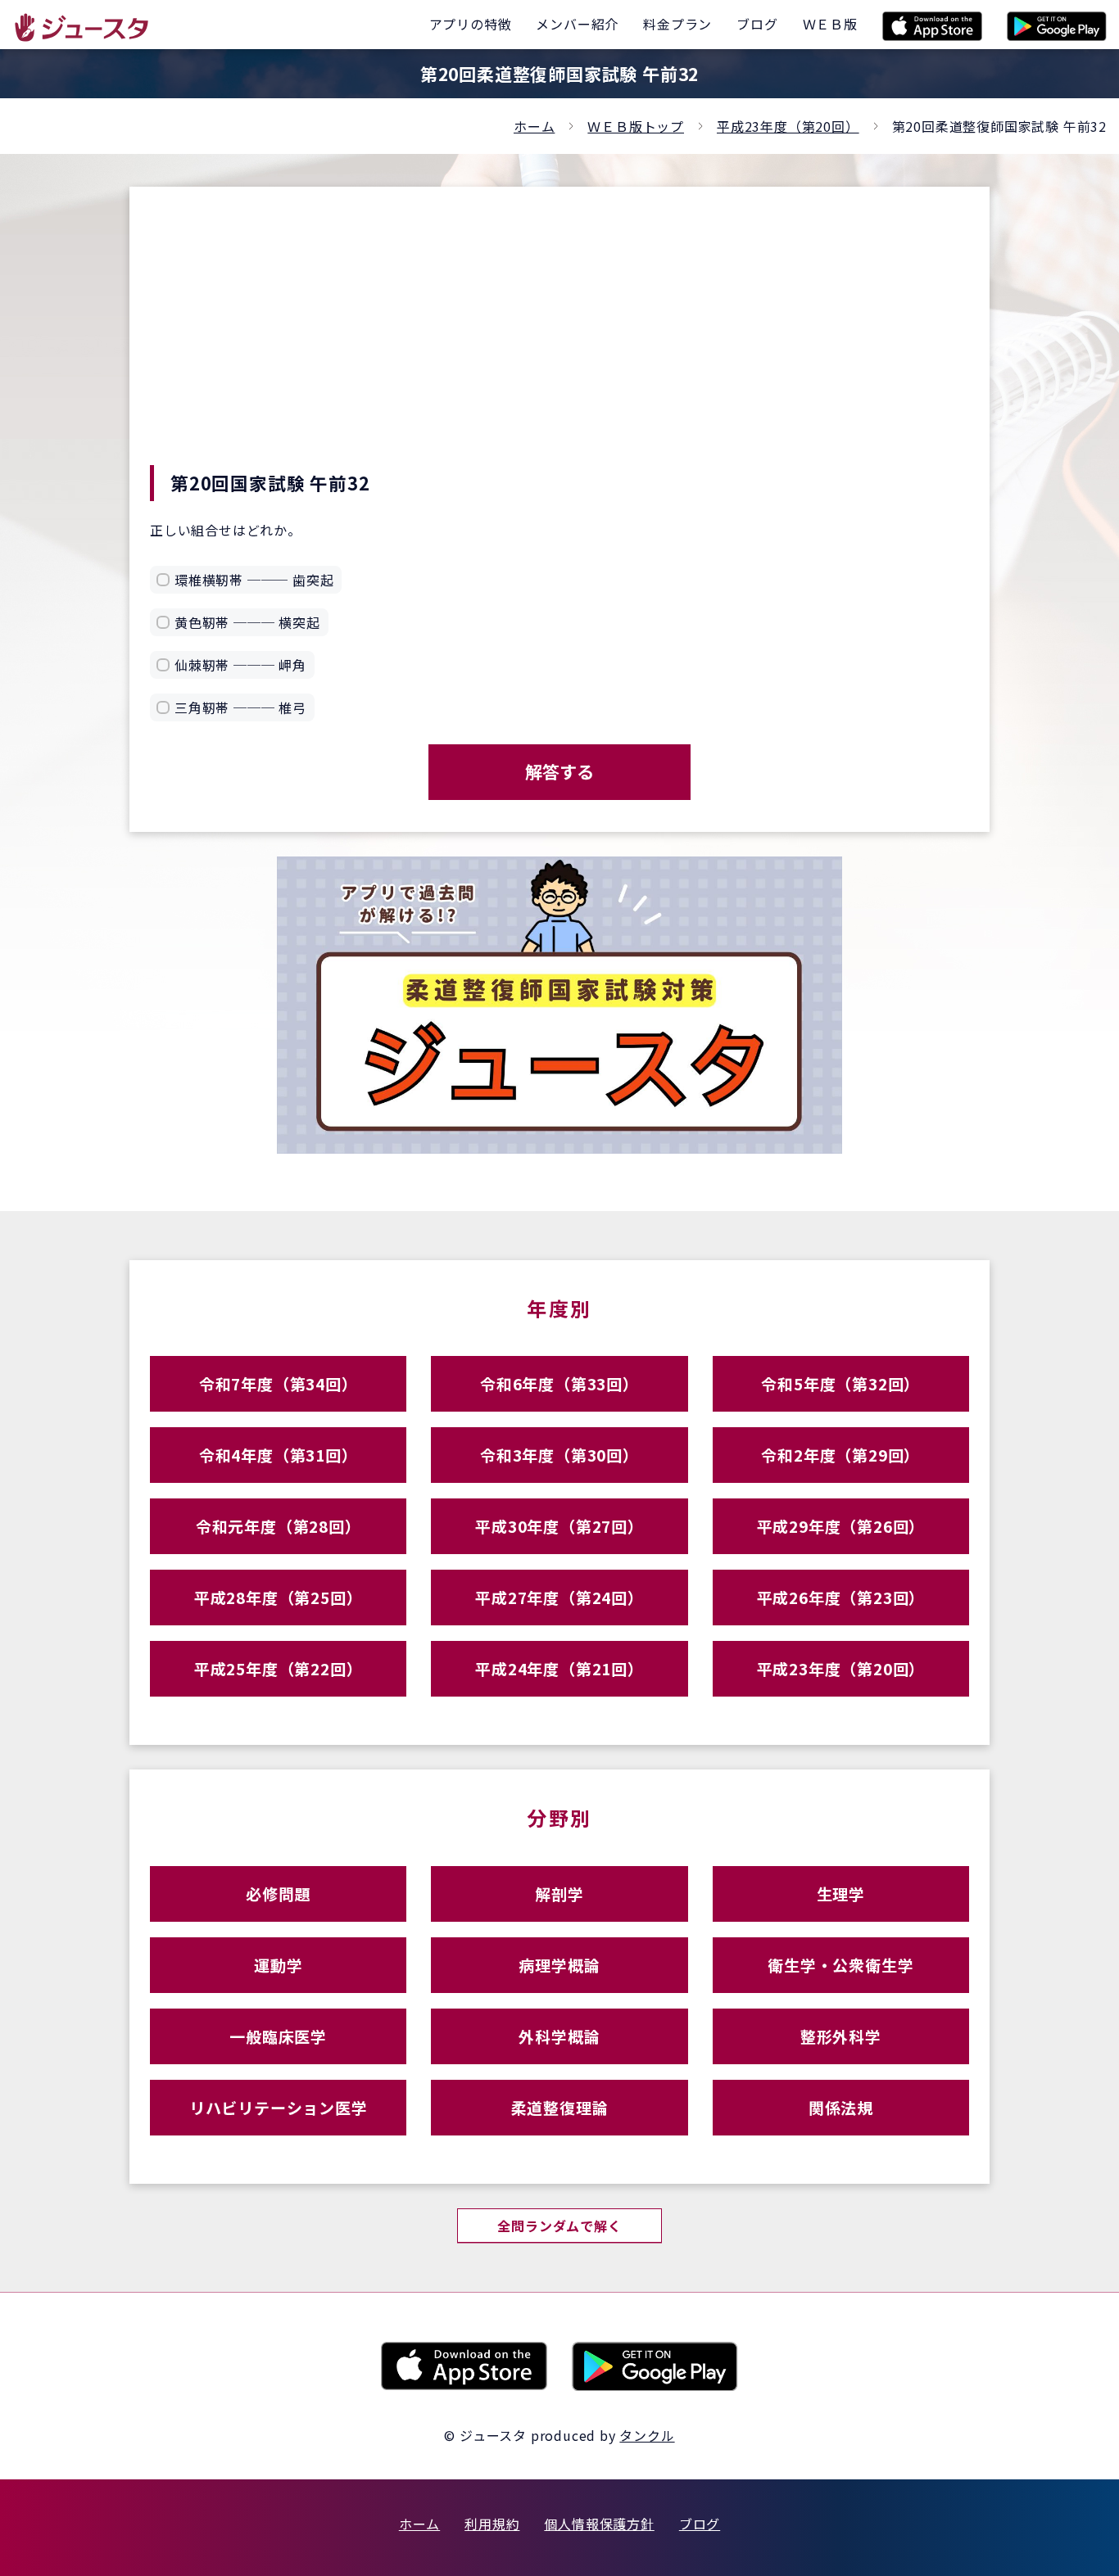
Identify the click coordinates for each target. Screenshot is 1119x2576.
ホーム (534, 126)
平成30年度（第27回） (559, 1526)
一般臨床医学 (278, 2036)
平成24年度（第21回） (559, 1668)
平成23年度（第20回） (788, 126)
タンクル (647, 2435)
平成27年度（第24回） (559, 1597)
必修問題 (278, 1894)
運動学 (278, 1965)
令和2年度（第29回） (840, 1455)
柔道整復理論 (560, 2107)
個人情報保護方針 (599, 2524)
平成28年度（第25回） (279, 1597)
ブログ (700, 2524)
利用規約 (492, 2524)
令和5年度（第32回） (840, 1383)
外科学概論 (559, 2036)
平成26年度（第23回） (841, 1597)
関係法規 (841, 2107)
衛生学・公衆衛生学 (840, 1965)
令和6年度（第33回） (559, 1383)
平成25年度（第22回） (279, 1668)
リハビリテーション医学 (279, 2107)
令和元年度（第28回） (279, 1526)
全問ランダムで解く (559, 2226)
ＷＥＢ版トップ (636, 126)
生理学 (841, 1894)
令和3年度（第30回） (559, 1455)
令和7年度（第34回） (279, 1383)
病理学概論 (559, 1965)
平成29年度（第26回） (841, 1526)
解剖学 (559, 1894)
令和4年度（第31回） (279, 1455)
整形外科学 (841, 2036)
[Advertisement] (559, 342)
